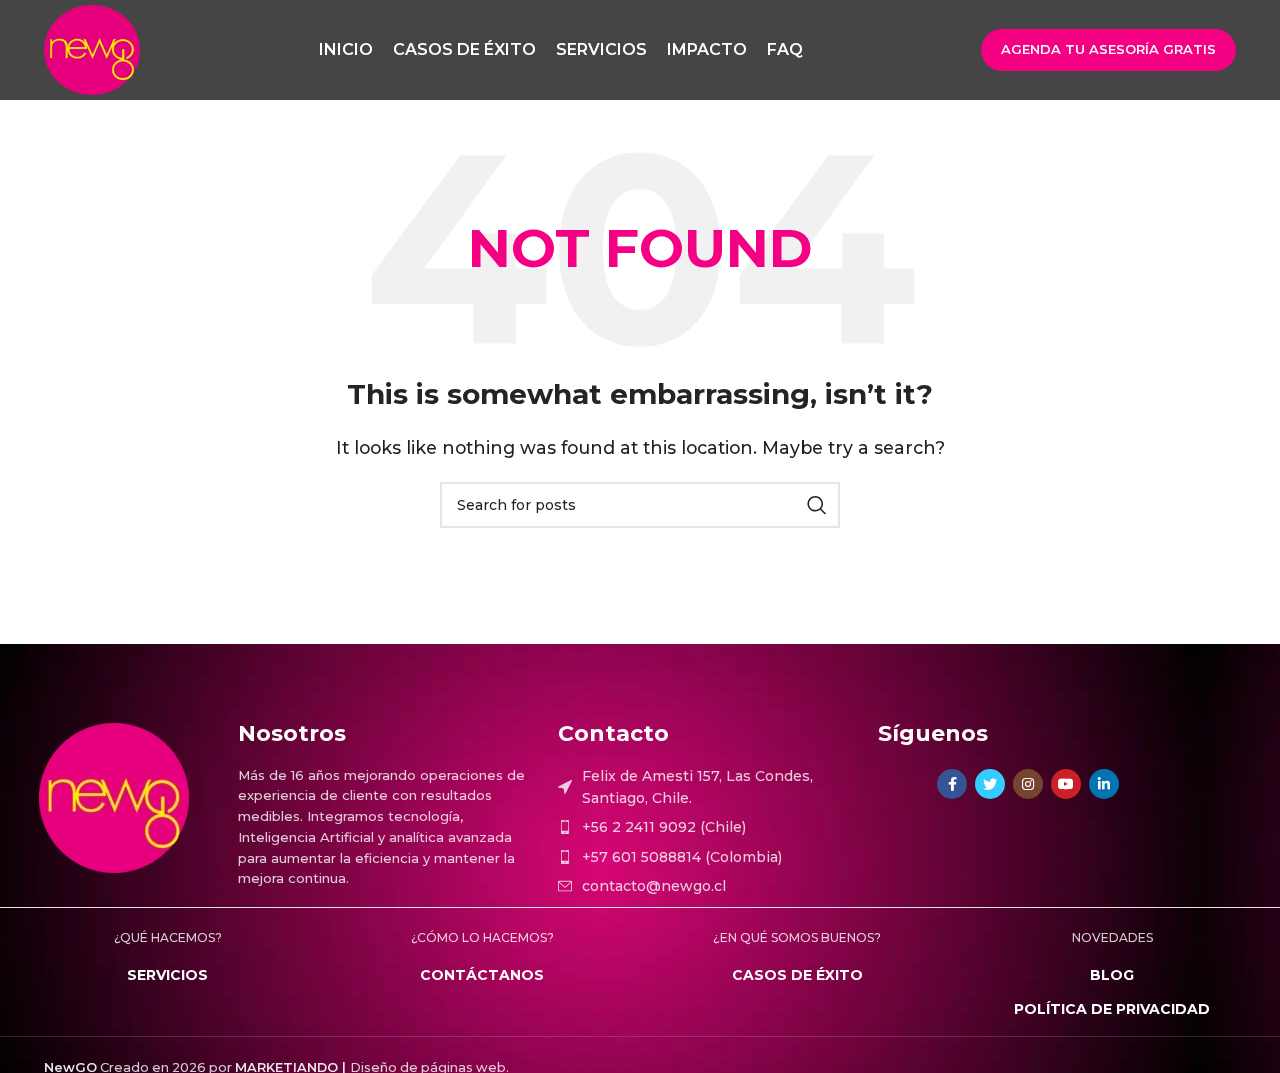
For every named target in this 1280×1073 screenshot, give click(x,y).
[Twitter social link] (990, 784)
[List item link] (708, 827)
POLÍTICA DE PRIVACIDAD (1112, 1009)
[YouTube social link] (1066, 784)
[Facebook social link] (952, 784)
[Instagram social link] (1028, 784)
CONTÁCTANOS (482, 975)
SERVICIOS (167, 975)
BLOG (1112, 975)
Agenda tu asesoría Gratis (1108, 49)
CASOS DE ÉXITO (797, 975)
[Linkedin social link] (1104, 784)
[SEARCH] (817, 505)
